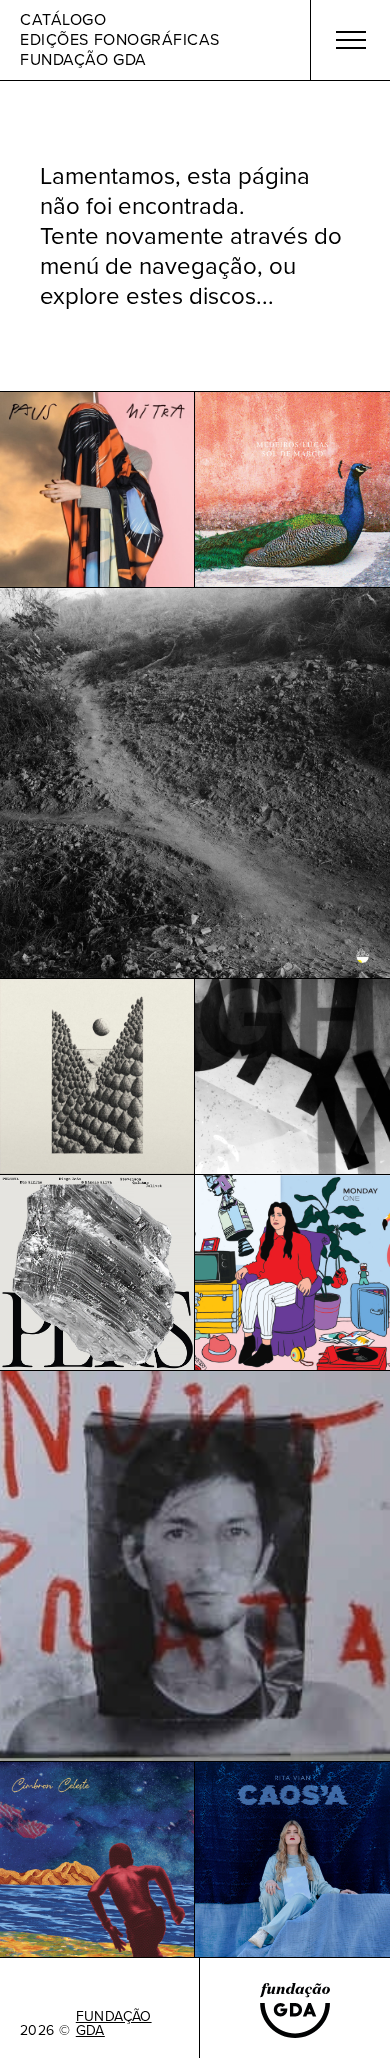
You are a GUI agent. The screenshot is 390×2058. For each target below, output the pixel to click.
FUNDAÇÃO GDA (114, 2024)
